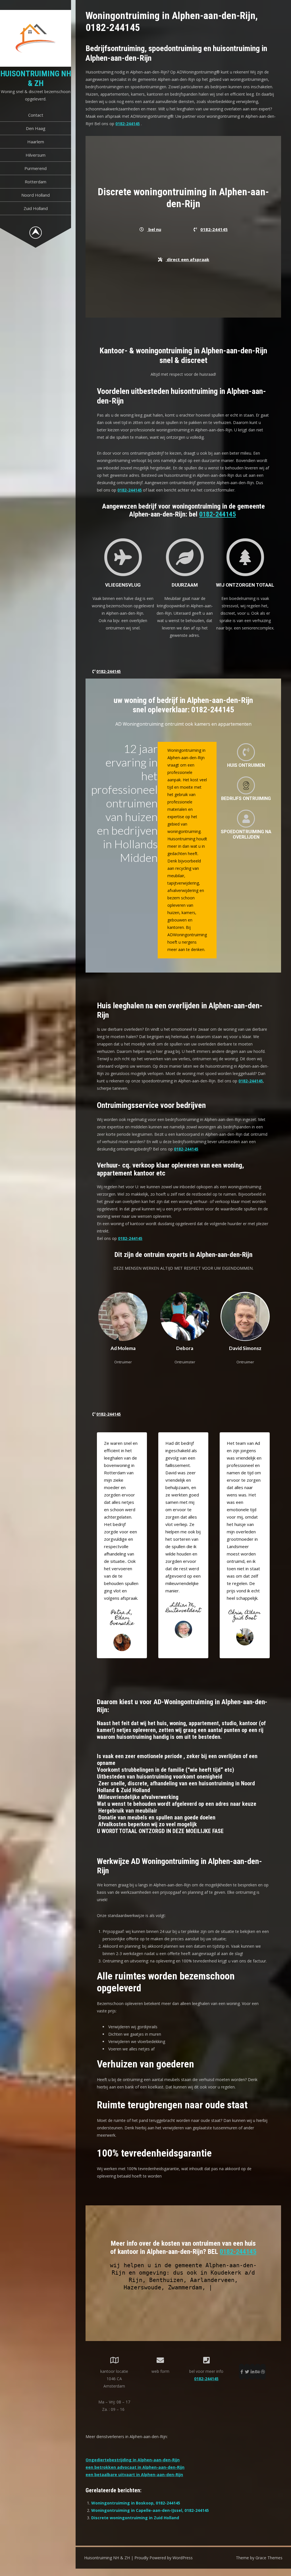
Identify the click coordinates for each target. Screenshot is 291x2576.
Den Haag (36, 128)
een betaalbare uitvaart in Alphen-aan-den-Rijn (134, 2475)
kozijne (211, 2287)
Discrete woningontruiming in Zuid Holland (135, 2518)
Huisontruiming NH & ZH (36, 78)
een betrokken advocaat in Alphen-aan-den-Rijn (135, 2467)
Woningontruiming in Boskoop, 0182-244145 (136, 2503)
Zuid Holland (36, 208)
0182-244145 (128, 124)
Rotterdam (36, 182)
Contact (36, 115)
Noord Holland (36, 195)
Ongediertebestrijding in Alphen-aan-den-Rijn (133, 2460)
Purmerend (36, 168)
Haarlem (36, 142)
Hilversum (36, 155)
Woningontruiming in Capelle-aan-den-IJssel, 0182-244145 (150, 2510)
